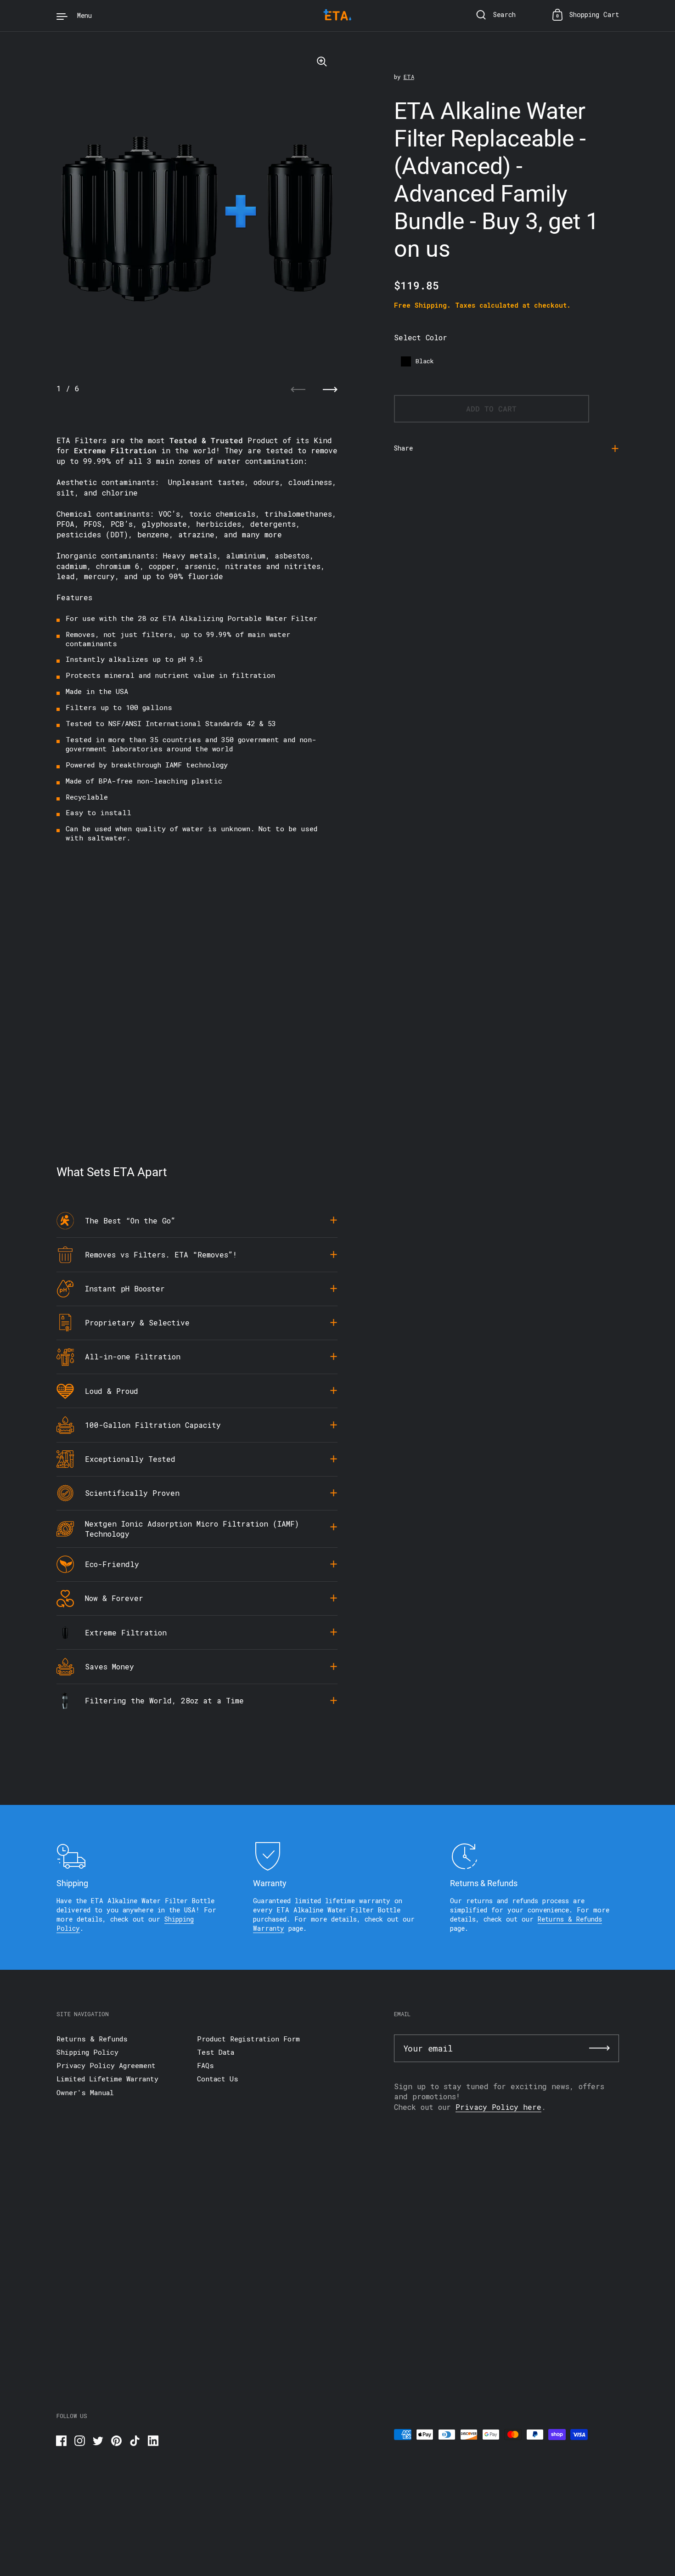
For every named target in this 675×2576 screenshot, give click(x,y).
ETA (409, 77)
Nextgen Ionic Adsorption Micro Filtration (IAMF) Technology (192, 1529)
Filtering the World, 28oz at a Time (164, 1700)
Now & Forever (114, 1598)
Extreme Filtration (126, 1632)
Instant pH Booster (125, 1288)
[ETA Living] (337, 16)
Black (425, 361)
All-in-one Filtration (133, 1356)
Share (403, 448)
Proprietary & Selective (137, 1322)
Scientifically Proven (132, 1493)
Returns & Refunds (570, 1919)
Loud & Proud (112, 1391)
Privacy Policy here (498, 2107)
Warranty (269, 1928)
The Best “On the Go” (130, 1220)
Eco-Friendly (112, 1564)
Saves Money (110, 1666)
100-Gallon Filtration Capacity (153, 1425)
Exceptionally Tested (130, 1459)
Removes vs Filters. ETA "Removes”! (161, 1254)
